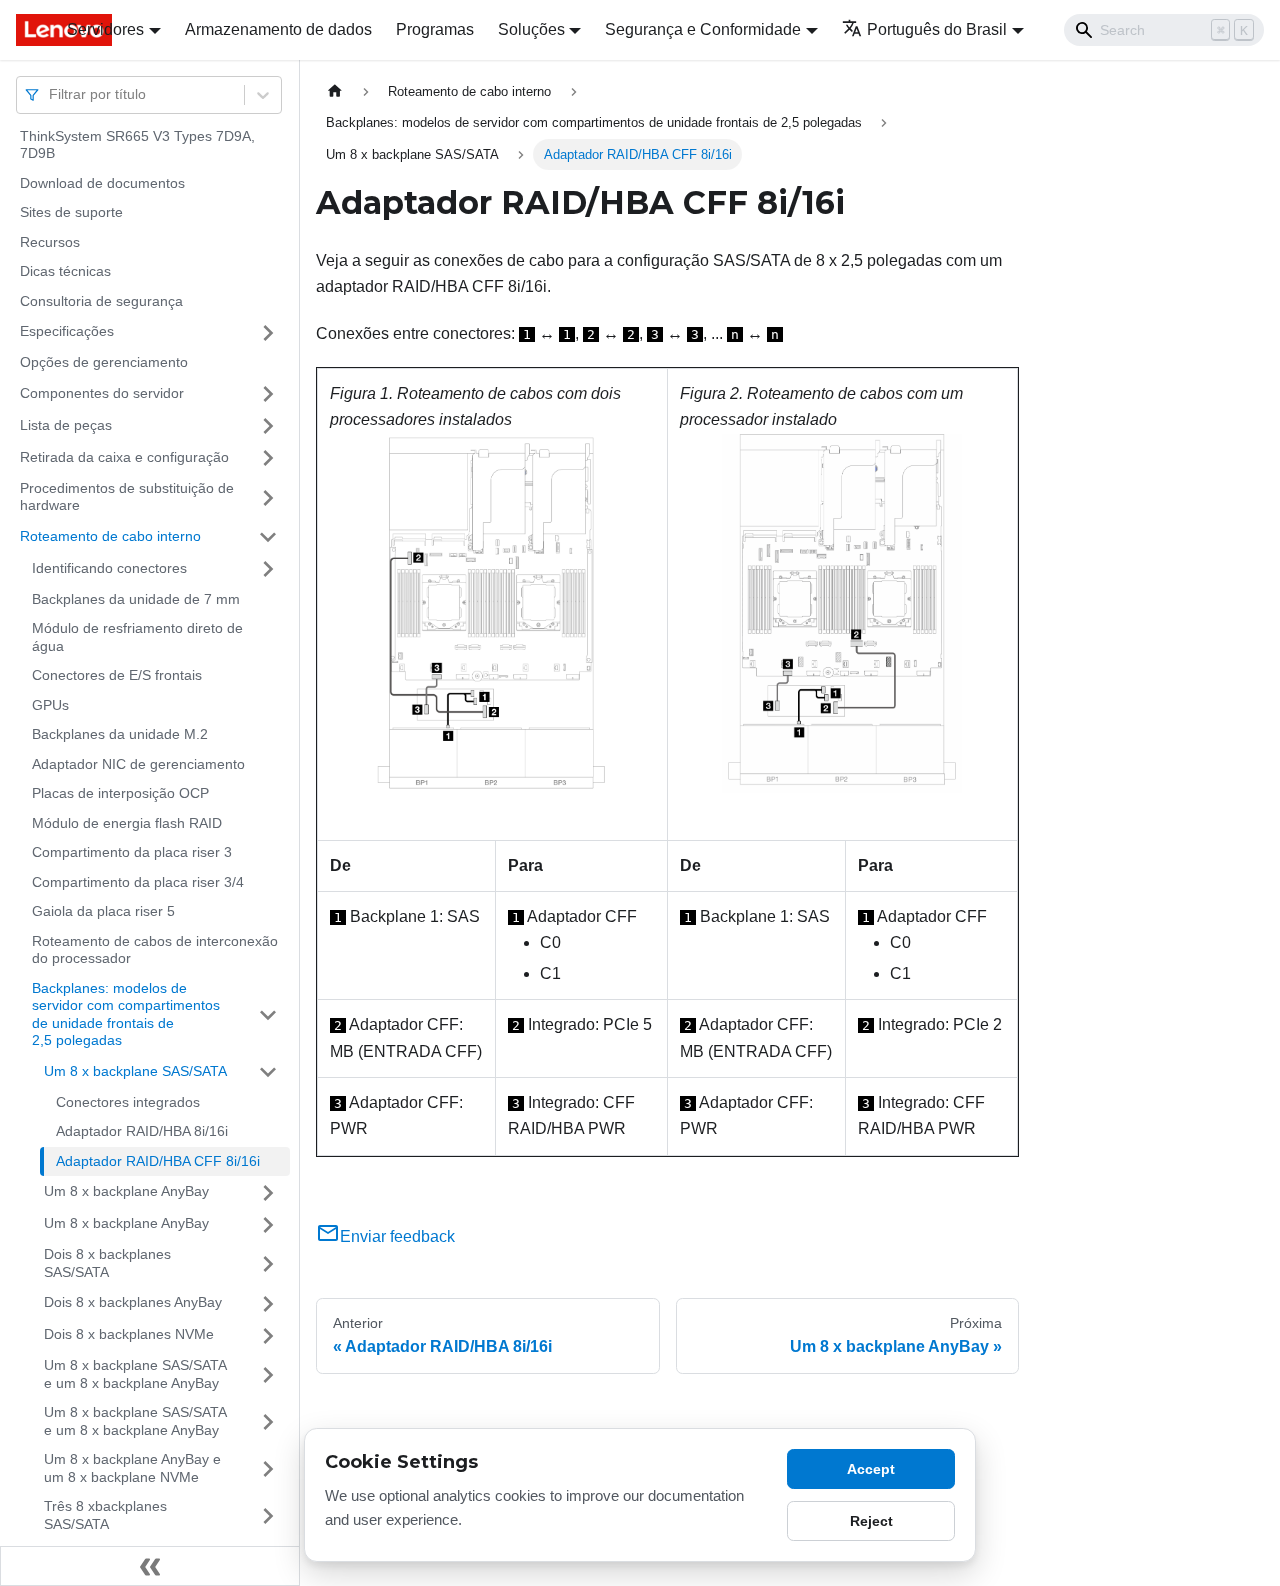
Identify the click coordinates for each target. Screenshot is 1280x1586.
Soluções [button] (531, 29)
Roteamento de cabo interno (110, 536)
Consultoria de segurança (101, 301)
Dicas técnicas (65, 272)
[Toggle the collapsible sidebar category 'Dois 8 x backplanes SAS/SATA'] (268, 1264)
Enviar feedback (397, 1236)
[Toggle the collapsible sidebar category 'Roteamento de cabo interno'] (268, 537)
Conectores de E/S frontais (117, 676)
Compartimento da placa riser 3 (132, 853)
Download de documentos (102, 183)
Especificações (67, 332)
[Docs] (27, 30)
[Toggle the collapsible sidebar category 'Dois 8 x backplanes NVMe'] (268, 1336)
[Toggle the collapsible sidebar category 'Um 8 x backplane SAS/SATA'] (268, 1072)
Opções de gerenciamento (104, 363)
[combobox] (51, 94)
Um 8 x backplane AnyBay (126, 1192)
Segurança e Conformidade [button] (703, 29)
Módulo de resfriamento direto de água (137, 638)
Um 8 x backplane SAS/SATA (135, 1071)
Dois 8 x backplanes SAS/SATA (107, 1264)
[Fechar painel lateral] (150, 1566)
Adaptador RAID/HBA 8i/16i (142, 1132)
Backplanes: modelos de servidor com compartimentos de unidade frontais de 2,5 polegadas (126, 1014)
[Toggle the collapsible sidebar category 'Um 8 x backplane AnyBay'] (268, 1193)
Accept (871, 1469)
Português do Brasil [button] (937, 29)
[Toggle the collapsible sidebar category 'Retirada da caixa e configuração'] (268, 458)
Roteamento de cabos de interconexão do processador (155, 950)
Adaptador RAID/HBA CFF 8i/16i (158, 1161)
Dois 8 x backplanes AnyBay (133, 1303)
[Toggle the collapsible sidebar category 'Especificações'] (268, 333)
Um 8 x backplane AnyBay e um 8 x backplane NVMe (132, 1469)
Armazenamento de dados (278, 29)
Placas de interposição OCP (120, 794)
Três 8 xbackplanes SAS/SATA (105, 1516)
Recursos (50, 242)
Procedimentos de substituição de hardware (127, 497)
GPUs (50, 705)
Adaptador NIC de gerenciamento (138, 764)
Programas (435, 29)
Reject (871, 1521)
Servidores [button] (105, 29)
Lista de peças (66, 425)
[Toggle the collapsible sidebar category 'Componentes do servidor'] (268, 394)
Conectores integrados (128, 1102)
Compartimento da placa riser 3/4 (138, 882)
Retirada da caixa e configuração (124, 457)
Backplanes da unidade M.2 (120, 735)
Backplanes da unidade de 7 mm (136, 599)
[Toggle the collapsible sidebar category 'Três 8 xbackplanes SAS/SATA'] (268, 1516)
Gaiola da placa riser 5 (103, 912)
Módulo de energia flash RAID (127, 823)
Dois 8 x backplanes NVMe (129, 1335)
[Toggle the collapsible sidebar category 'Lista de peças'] (268, 426)
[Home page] (335, 91)
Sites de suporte (71, 213)
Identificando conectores (109, 568)
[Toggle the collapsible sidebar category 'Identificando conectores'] (268, 569)
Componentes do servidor (102, 393)
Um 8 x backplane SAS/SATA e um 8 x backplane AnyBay (135, 1375)
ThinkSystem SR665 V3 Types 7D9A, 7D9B (137, 145)
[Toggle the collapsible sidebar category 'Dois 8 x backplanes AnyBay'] (268, 1304)
